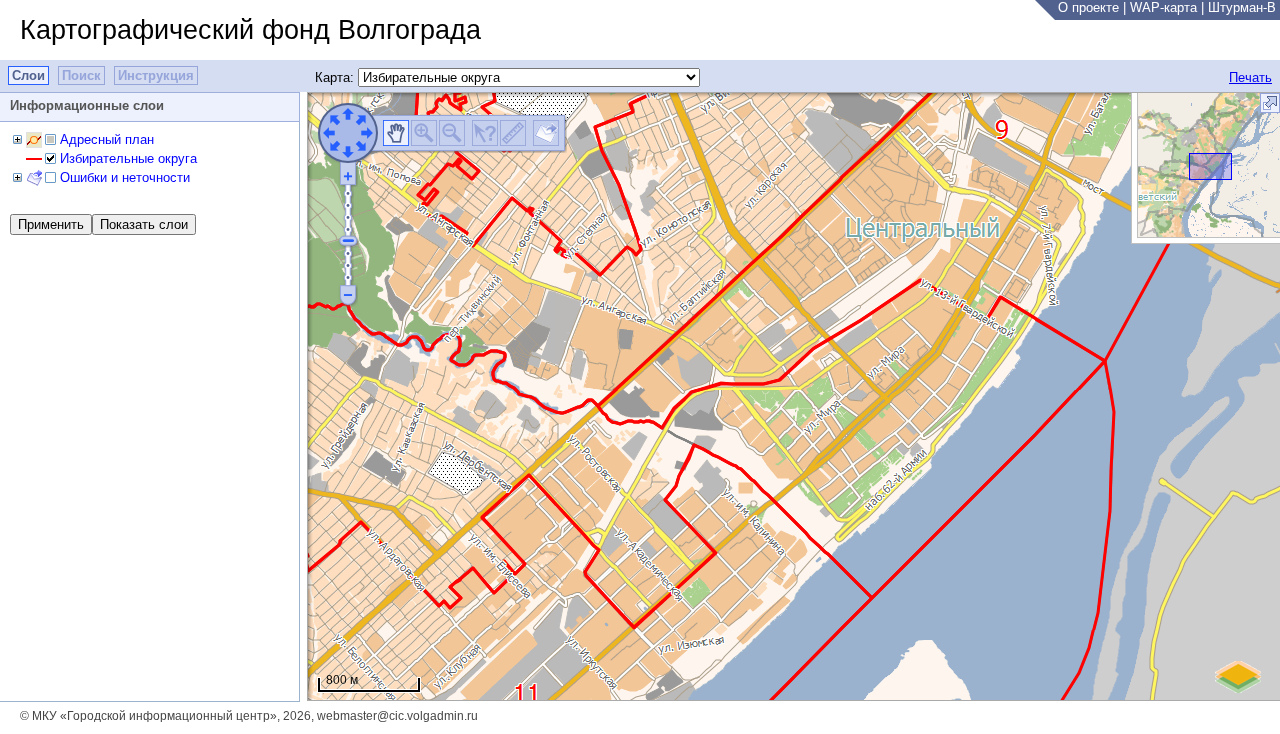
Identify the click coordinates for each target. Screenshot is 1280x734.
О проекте (1088, 7)
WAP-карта (1163, 7)
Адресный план (107, 139)
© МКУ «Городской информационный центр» (148, 716)
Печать (1250, 77)
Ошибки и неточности (125, 177)
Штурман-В (1242, 7)
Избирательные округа (128, 158)
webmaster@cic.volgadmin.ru (397, 716)
